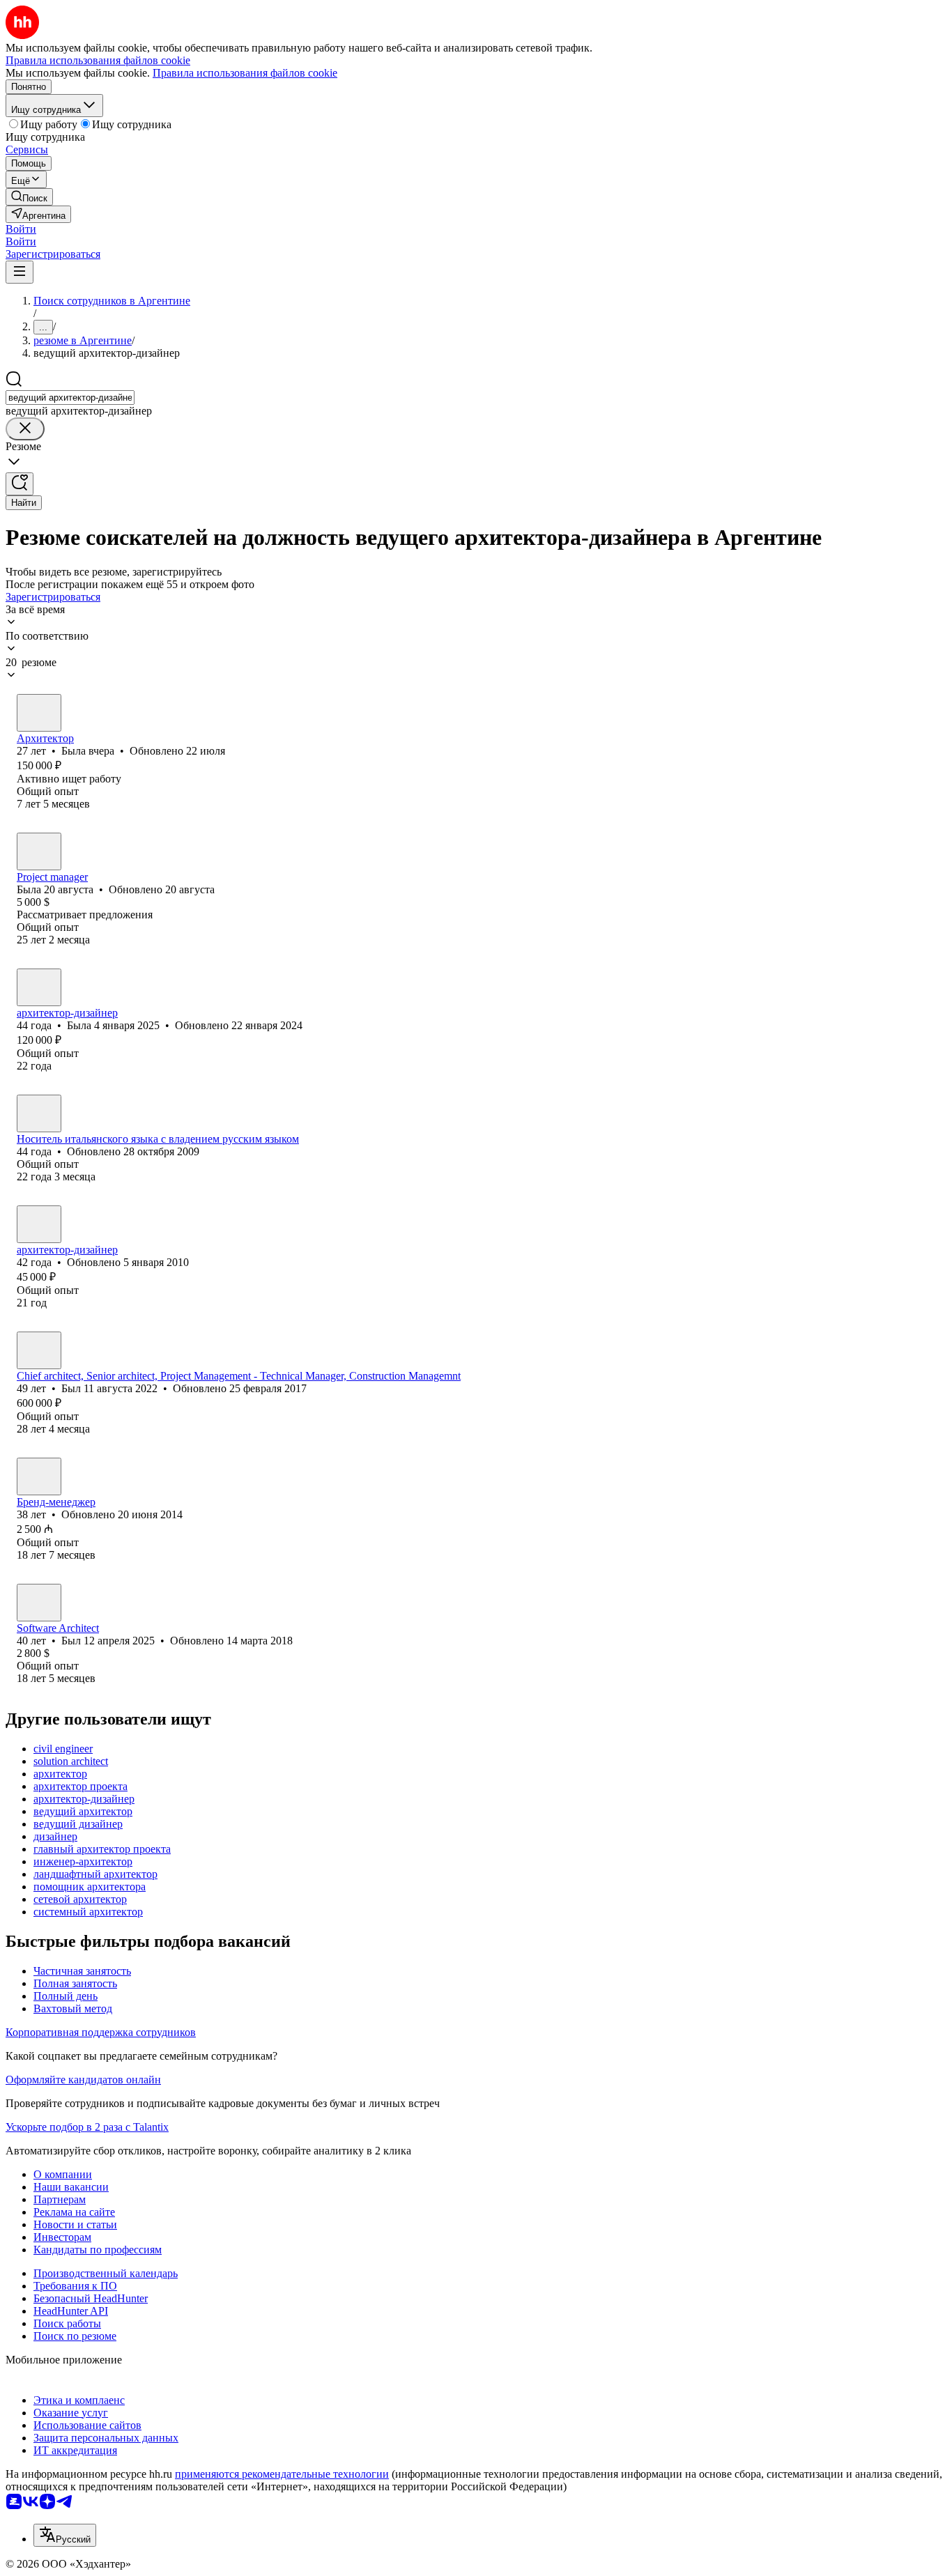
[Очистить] (25, 429)
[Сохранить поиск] (20, 484)
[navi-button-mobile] (20, 272)
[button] (21, 229)
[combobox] (70, 398)
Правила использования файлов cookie (245, 73)
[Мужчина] (39, 1113)
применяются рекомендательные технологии (282, 2474)
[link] (29, 197)
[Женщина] (39, 713)
